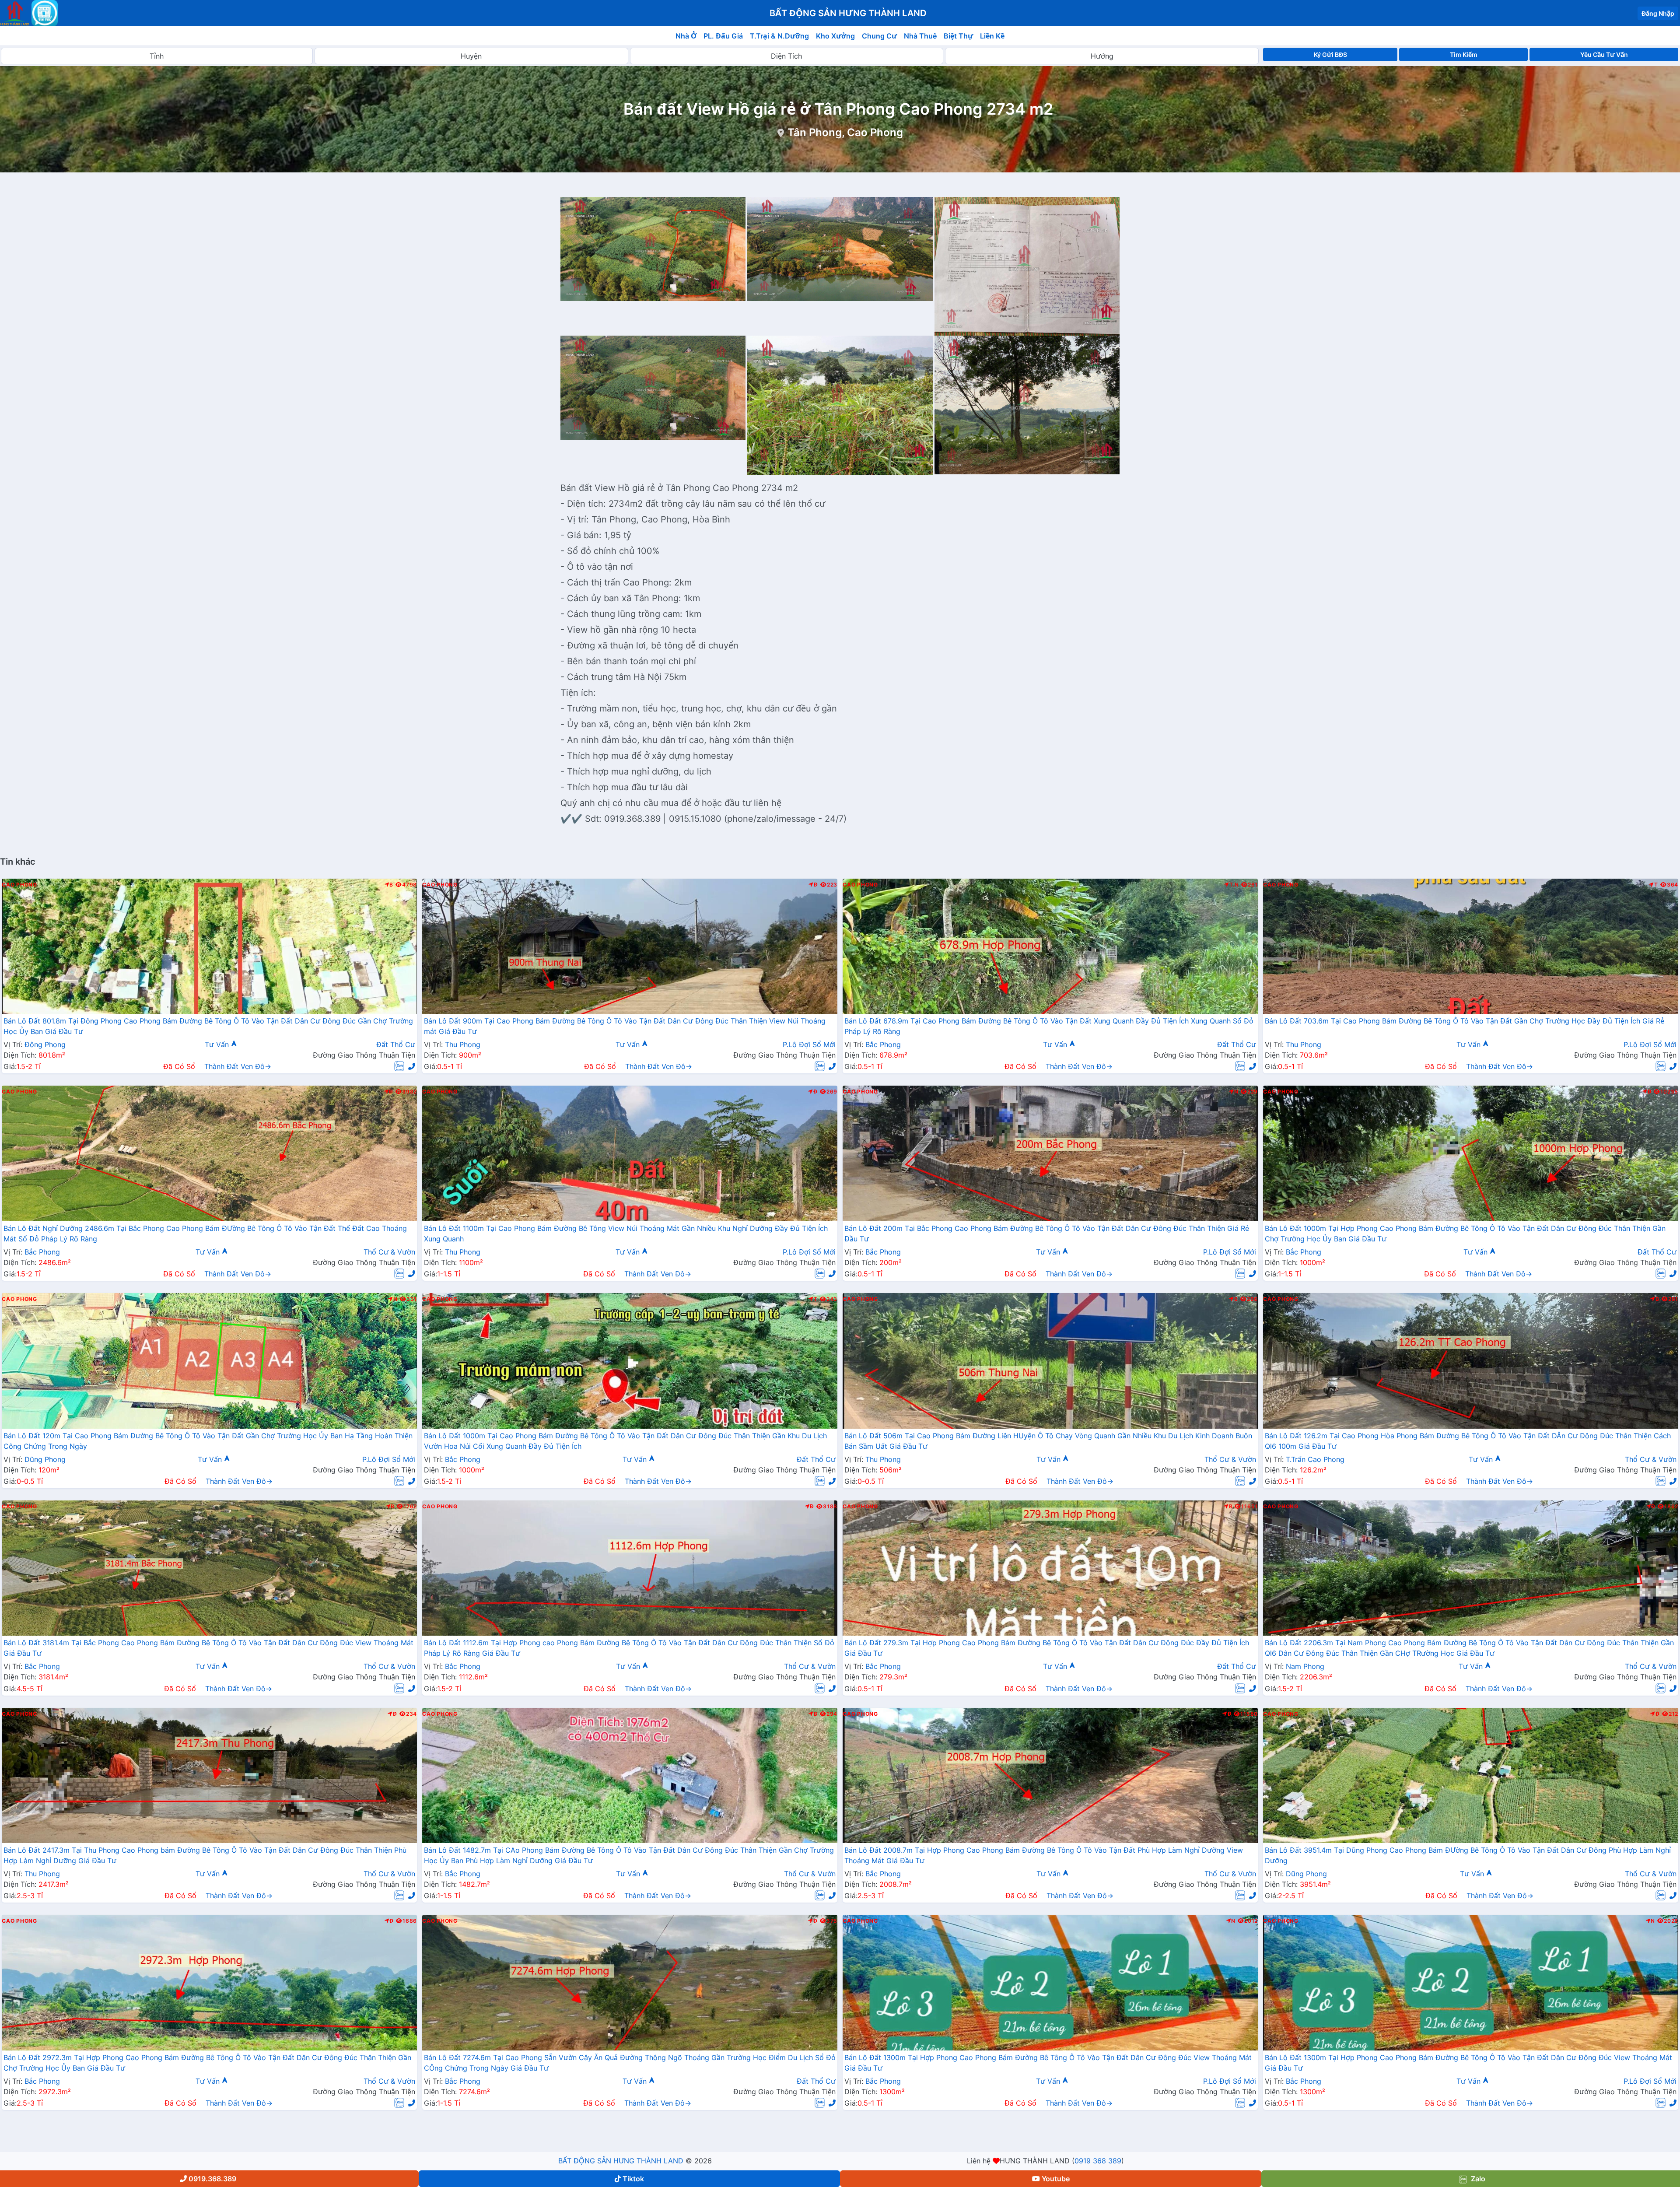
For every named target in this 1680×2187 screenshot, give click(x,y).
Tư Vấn (218, 1044)
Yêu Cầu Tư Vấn (1604, 54)
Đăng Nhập (1658, 13)
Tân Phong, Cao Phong (845, 132)
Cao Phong (19, 885)
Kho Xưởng (835, 36)
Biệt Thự (958, 36)
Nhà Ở (686, 36)
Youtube (1056, 2179)
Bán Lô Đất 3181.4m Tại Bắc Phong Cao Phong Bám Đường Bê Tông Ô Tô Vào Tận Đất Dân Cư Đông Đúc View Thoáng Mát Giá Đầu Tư (208, 1648)
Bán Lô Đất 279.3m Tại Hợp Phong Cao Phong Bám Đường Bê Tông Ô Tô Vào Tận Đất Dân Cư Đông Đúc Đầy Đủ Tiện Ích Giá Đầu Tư (1047, 1648)
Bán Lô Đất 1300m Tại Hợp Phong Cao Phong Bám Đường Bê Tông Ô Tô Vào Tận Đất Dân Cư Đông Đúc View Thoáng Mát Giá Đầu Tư (1048, 2063)
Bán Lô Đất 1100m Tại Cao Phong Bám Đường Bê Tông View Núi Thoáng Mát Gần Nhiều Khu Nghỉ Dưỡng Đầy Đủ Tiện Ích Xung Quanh (626, 1234)
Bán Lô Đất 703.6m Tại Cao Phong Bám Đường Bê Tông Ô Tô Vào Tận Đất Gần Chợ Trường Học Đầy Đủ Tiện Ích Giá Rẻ (1465, 1021)
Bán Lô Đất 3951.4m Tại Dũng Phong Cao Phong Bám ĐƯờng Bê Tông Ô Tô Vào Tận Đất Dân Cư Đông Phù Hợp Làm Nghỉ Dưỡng (1468, 1855)
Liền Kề (992, 36)
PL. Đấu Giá (723, 36)
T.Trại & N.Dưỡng (779, 36)
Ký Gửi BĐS (1330, 54)
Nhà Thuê (920, 36)
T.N (1234, 885)
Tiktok (633, 2179)
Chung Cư (879, 36)
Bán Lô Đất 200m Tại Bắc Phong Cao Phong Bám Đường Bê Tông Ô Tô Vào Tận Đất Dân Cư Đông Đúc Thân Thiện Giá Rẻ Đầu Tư (1047, 1234)
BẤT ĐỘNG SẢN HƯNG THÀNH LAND (621, 2161)
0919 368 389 (1098, 2161)
